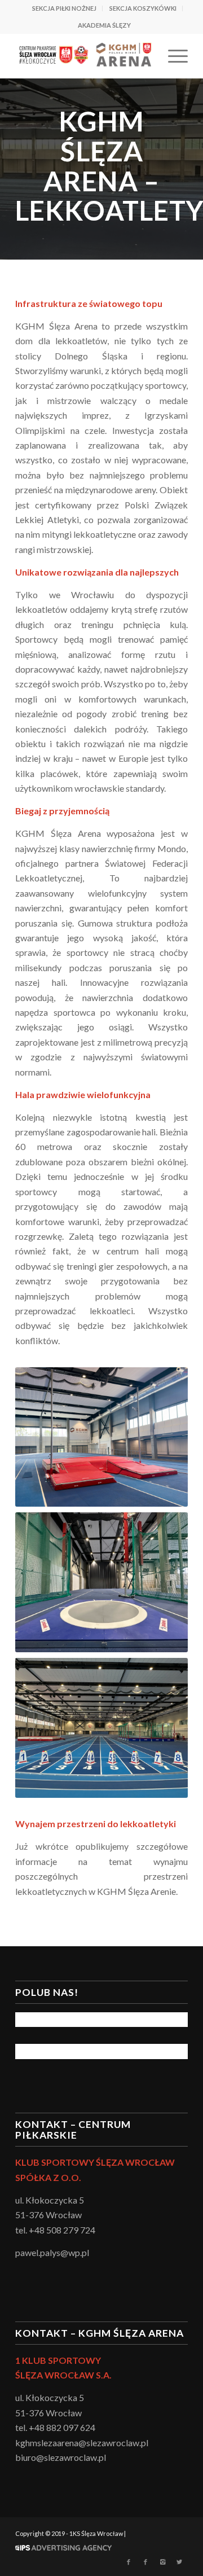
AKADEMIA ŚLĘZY (104, 25)
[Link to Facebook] (129, 2562)
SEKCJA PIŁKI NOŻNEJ (64, 8)
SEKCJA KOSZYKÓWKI (143, 8)
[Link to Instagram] (162, 2562)
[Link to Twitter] (179, 2562)
